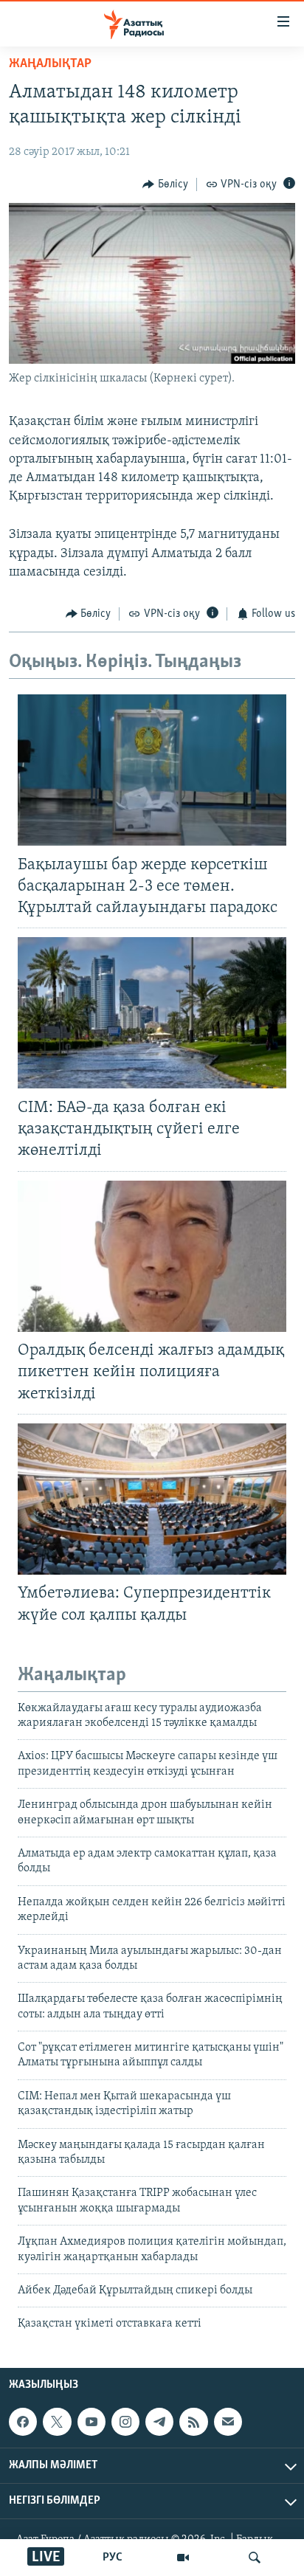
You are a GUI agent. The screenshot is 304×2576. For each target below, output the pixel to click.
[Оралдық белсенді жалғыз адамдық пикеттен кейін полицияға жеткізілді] (152, 1256)
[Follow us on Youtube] (91, 2422)
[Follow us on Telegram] (159, 2422)
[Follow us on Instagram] (125, 2422)
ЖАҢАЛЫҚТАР (50, 64)
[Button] (165, 184)
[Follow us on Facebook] (23, 2422)
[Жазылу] (228, 2422)
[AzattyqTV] (183, 2558)
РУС (113, 2558)
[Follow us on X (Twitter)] (57, 2422)
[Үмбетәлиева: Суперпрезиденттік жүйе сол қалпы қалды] (152, 1499)
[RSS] (193, 2422)
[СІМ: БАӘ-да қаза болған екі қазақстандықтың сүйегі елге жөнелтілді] (152, 1013)
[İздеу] (255, 2558)
